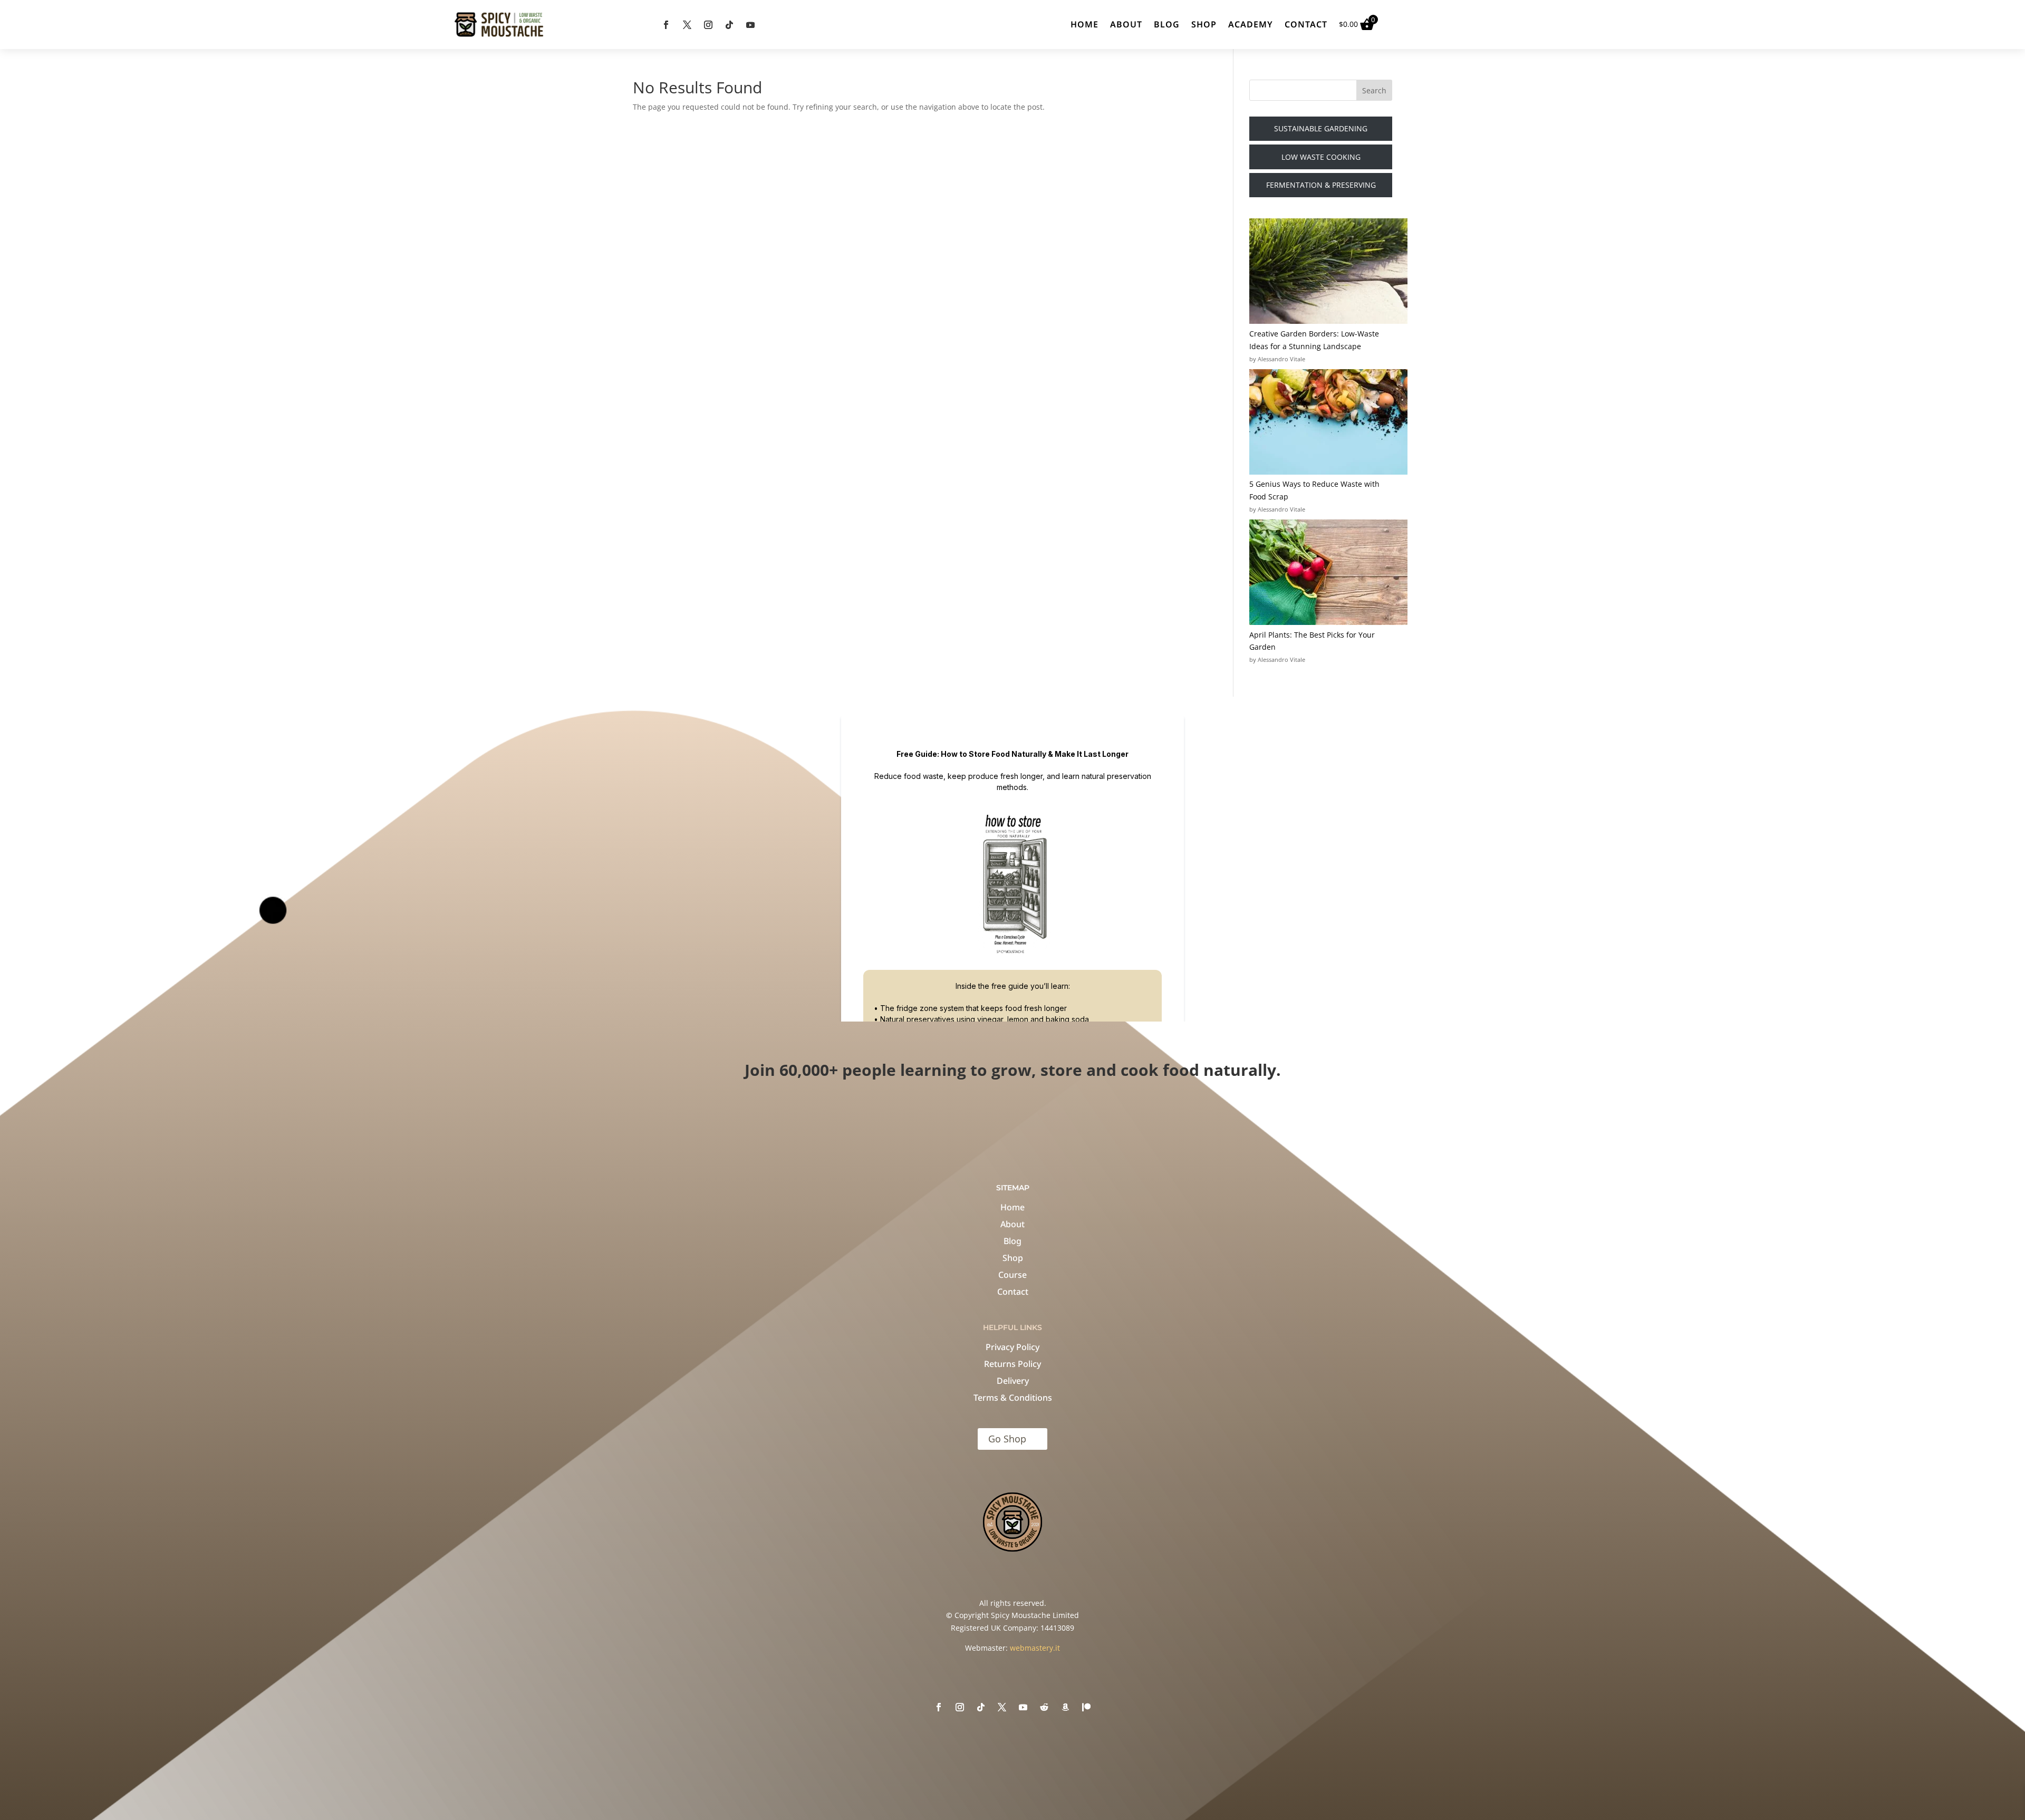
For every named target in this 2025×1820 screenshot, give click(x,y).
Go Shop (1007, 1439)
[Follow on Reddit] (1044, 1707)
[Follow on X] (687, 25)
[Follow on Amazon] (1065, 1707)
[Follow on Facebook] (666, 25)
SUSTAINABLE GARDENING (1321, 128)
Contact (1306, 24)
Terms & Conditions (1013, 1398)
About (1126, 24)
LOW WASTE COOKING (1321, 157)
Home (1084, 24)
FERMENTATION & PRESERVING (1321, 185)
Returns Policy (1012, 1364)
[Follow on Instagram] (708, 25)
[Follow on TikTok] (729, 25)
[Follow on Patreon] (1086, 1707)
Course (1012, 1275)
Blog (1167, 24)
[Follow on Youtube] (750, 25)
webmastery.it (1035, 1648)
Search (1374, 90)
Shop (1204, 24)
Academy (1251, 24)
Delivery (1013, 1381)
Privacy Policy (1012, 1347)
